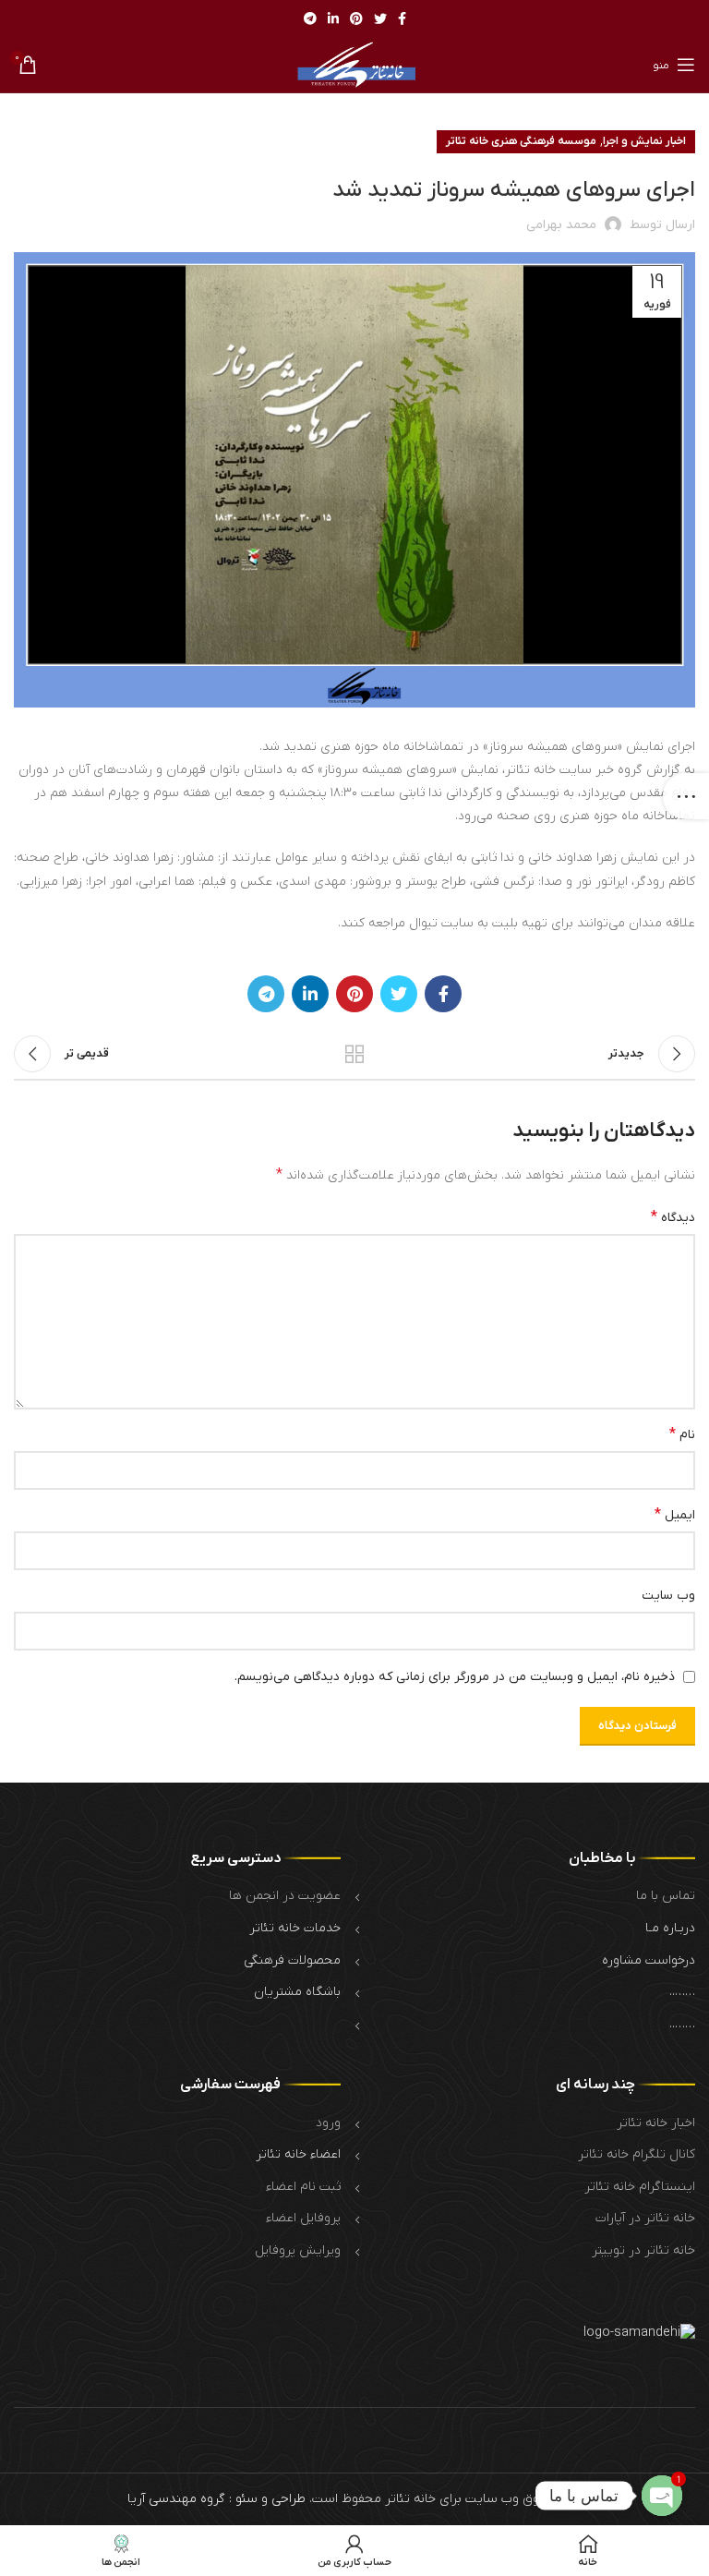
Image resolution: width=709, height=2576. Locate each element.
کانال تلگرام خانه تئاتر (637, 2154)
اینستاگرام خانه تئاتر (640, 2187)
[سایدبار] (686, 796)
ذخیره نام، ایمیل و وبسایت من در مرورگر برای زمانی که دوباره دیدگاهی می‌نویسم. (455, 1677)
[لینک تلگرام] (310, 18)
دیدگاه (673, 1217)
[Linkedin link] (333, 18)
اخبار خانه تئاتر (656, 2123)
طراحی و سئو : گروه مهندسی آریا (216, 2499)
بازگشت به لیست (354, 1054)
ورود (328, 2123)
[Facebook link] (402, 18)
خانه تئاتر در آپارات (645, 2218)
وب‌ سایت (668, 1596)
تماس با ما (666, 1896)
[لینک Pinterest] (356, 18)
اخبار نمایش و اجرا (644, 141)
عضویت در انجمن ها (285, 1896)
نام (682, 1434)
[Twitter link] (380, 18)
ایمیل (675, 1515)
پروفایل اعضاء (303, 2218)
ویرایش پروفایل (298, 2250)
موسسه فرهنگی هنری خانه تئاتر (521, 141)
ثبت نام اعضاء (303, 2187)
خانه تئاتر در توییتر (643, 2250)
